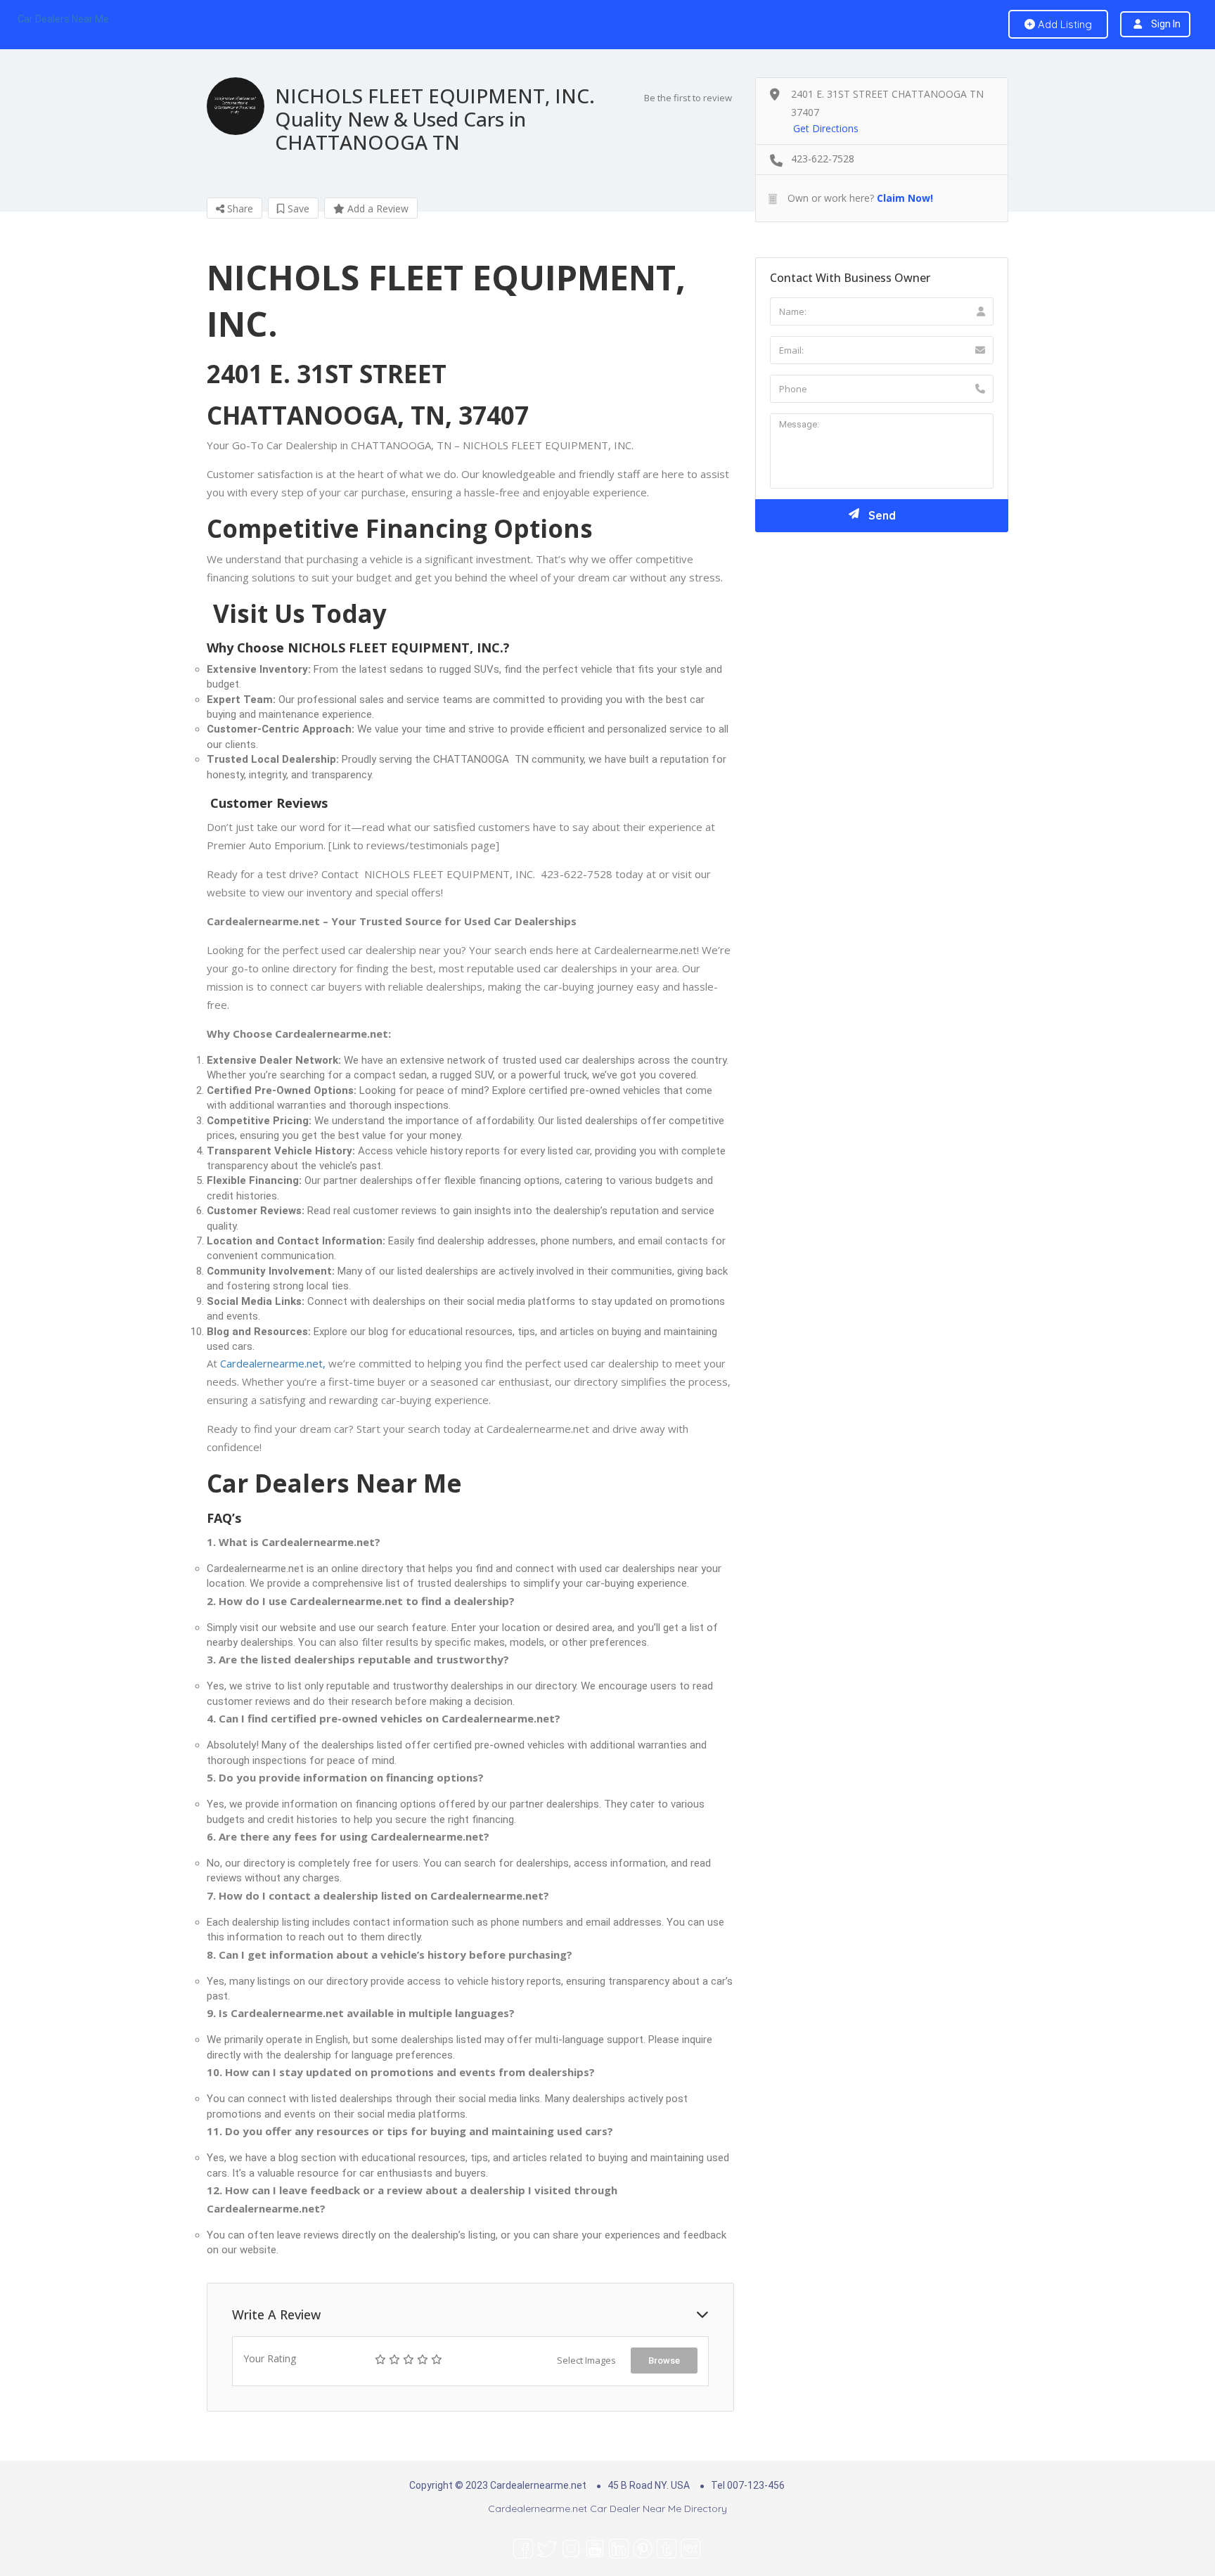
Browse (664, 2361)
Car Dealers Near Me (63, 19)
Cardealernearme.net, (273, 1363)
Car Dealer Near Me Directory (658, 2509)
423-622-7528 (823, 159)
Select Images (586, 2360)
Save (297, 208)
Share (239, 208)
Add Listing (1063, 24)
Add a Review (377, 208)
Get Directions (826, 128)
